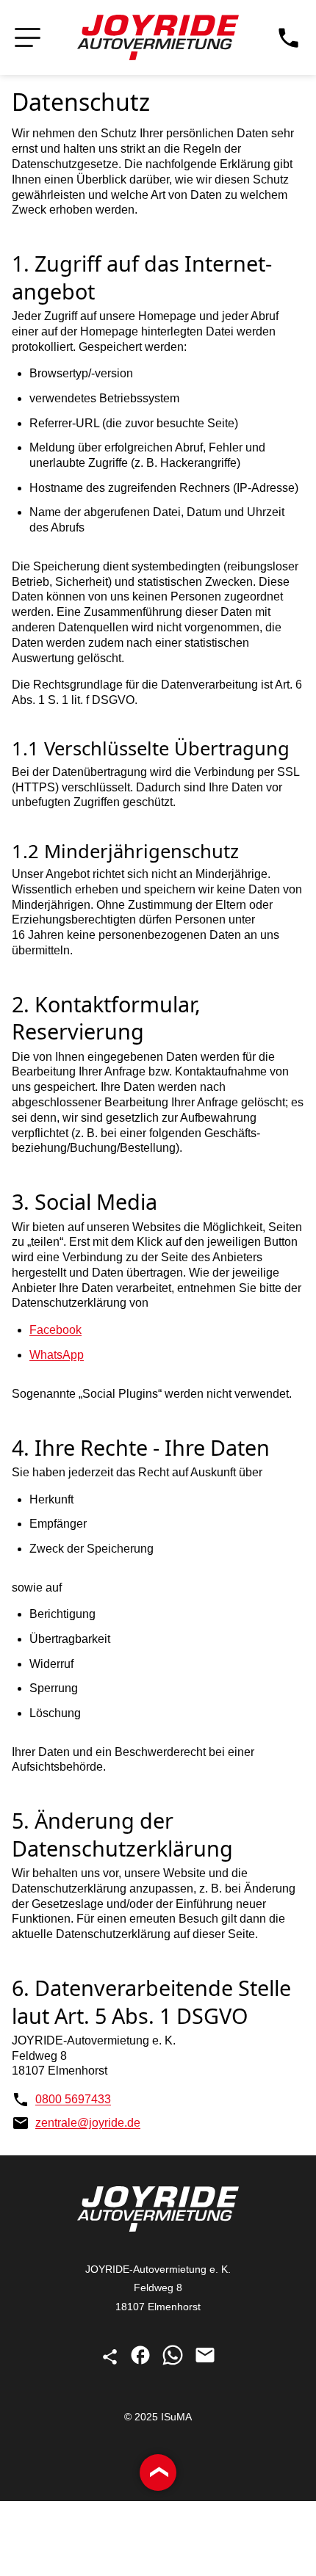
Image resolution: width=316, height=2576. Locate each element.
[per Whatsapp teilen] (174, 2362)
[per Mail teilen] (205, 2362)
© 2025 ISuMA (158, 2417)
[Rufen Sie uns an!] (288, 38)
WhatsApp (57, 1355)
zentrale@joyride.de (88, 2123)
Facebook (55, 1330)
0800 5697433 (73, 2099)
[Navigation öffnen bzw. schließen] (28, 38)
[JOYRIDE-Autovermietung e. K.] (158, 37)
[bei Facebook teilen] (142, 2362)
